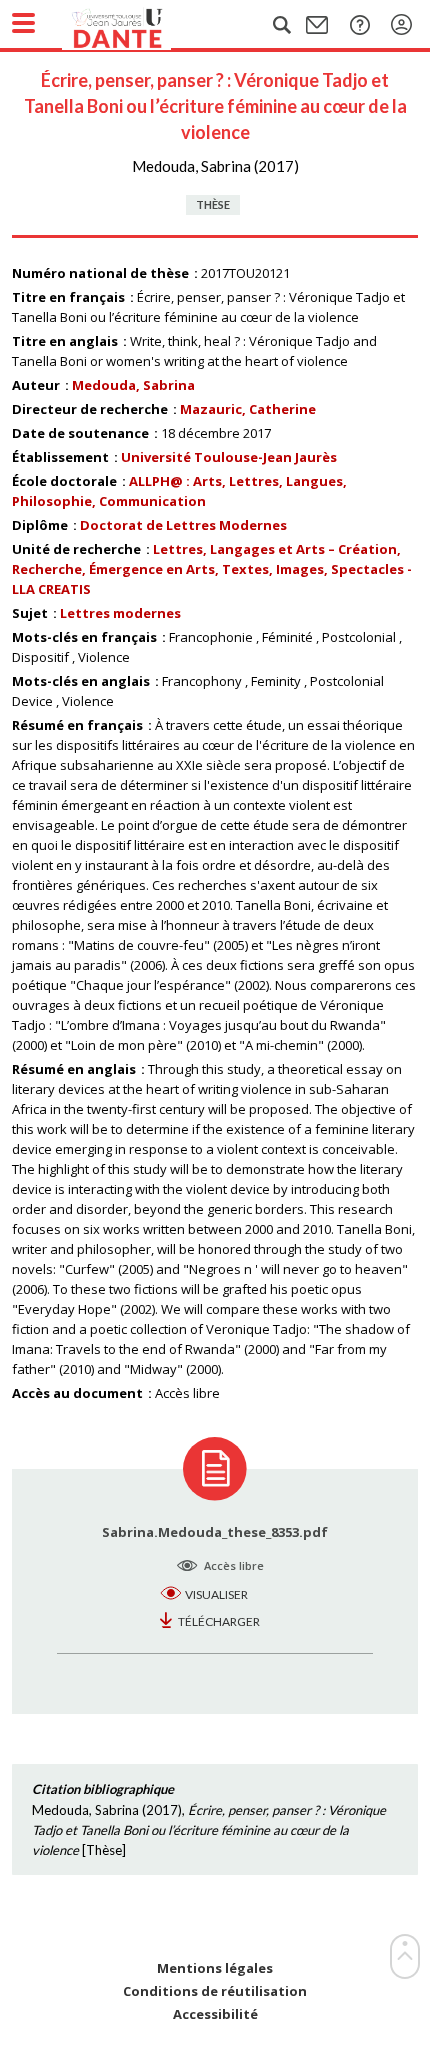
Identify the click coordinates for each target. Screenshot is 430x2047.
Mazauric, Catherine (248, 409)
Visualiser (216, 1594)
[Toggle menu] (23, 23)
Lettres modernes (120, 613)
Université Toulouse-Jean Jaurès (229, 457)
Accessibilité (215, 2014)
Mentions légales (215, 1968)
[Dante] (137, 25)
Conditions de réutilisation (215, 1991)
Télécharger (219, 1621)
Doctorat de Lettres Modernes (183, 525)
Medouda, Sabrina (133, 385)
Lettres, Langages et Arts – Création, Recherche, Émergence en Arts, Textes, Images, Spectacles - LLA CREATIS (212, 569)
